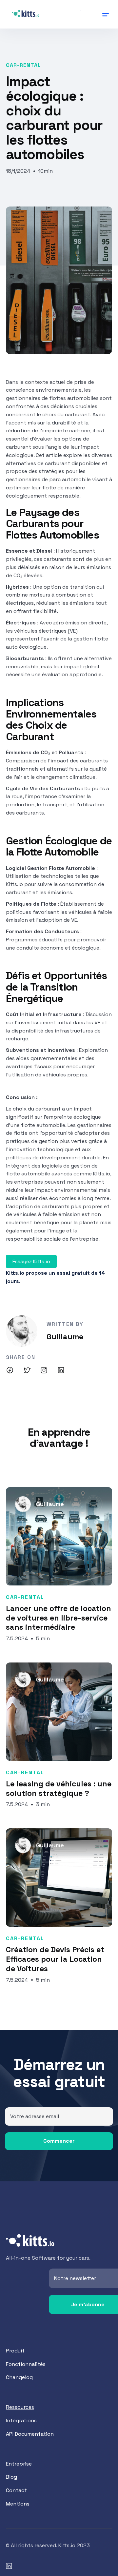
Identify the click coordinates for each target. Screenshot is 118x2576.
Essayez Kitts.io (31, 1261)
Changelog (19, 2377)
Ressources (20, 2407)
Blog (11, 2477)
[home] (26, 14)
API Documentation (30, 2434)
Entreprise (19, 2464)
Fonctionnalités (26, 2364)
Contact (16, 2490)
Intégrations (21, 2420)
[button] (81, 10)
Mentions (18, 2504)
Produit (15, 2351)
